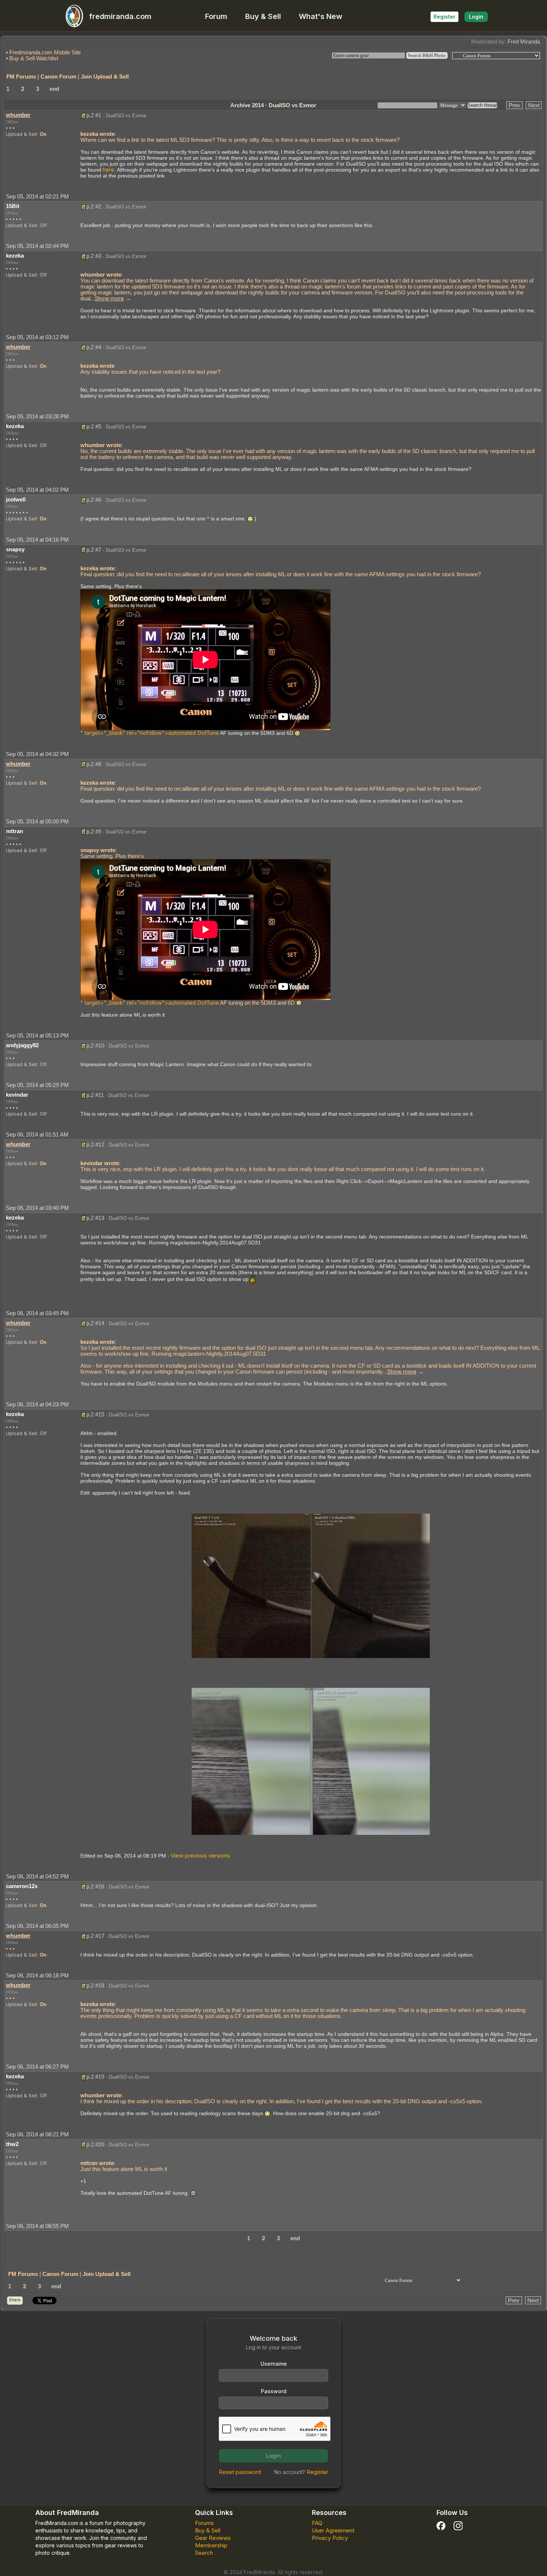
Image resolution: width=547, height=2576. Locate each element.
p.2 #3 (94, 256)
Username (274, 2364)
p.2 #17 (95, 1936)
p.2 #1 (94, 115)
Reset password (240, 2472)
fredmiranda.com (120, 16)
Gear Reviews (213, 2538)
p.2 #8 (94, 764)
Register (444, 17)
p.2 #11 (95, 1095)
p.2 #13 (95, 1218)
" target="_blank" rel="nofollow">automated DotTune (150, 733)
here (108, 170)
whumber (18, 115)
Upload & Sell (21, 134)
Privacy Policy (330, 2538)
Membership (211, 2545)
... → (111, 298)
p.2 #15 (95, 1414)
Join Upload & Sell (105, 76)
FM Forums (21, 76)
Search (204, 2553)
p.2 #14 (95, 1323)
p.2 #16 (95, 1886)
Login (476, 17)
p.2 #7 (94, 550)
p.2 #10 (95, 1045)
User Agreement (333, 2530)
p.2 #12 (95, 1144)
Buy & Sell (263, 16)
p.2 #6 (94, 500)
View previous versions (200, 1856)
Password (274, 2391)
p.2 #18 (95, 1985)
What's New (321, 16)
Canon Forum (58, 76)
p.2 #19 (95, 2077)
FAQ (317, 2523)
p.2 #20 (95, 2144)
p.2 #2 (94, 206)
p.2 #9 (94, 831)
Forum (216, 16)
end (54, 89)
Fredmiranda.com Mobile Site (45, 52)
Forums (204, 2523)
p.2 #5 (94, 426)
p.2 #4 (94, 347)
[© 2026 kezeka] (311, 1585)
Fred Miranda (524, 42)
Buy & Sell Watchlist (34, 58)
